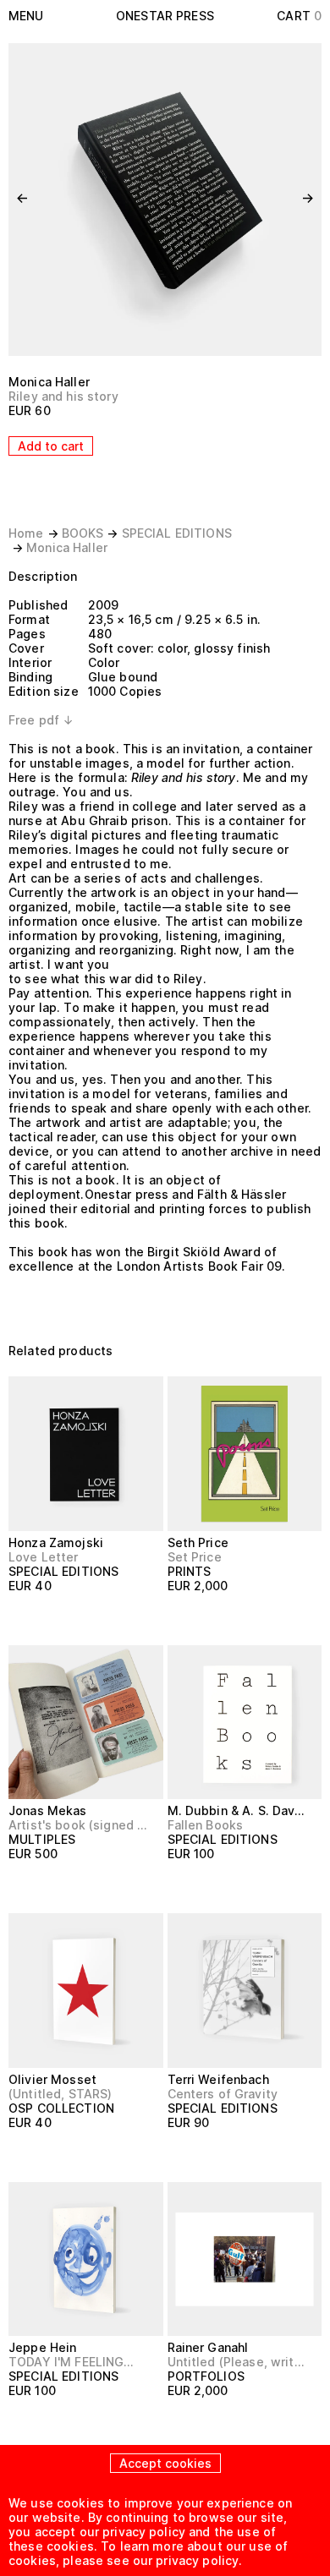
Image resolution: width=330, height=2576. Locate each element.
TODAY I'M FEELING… (71, 2362)
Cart (299, 16)
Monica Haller (49, 382)
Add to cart (51, 446)
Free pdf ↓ (41, 720)
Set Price (195, 1557)
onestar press (165, 16)
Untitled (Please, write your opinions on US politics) (238, 2362)
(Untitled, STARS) (60, 2094)
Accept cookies (165, 2463)
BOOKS (83, 533)
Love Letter (44, 1557)
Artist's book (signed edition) (79, 1825)
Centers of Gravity (223, 2094)
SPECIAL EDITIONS (177, 533)
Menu (26, 16)
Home (26, 533)
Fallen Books (206, 1825)
